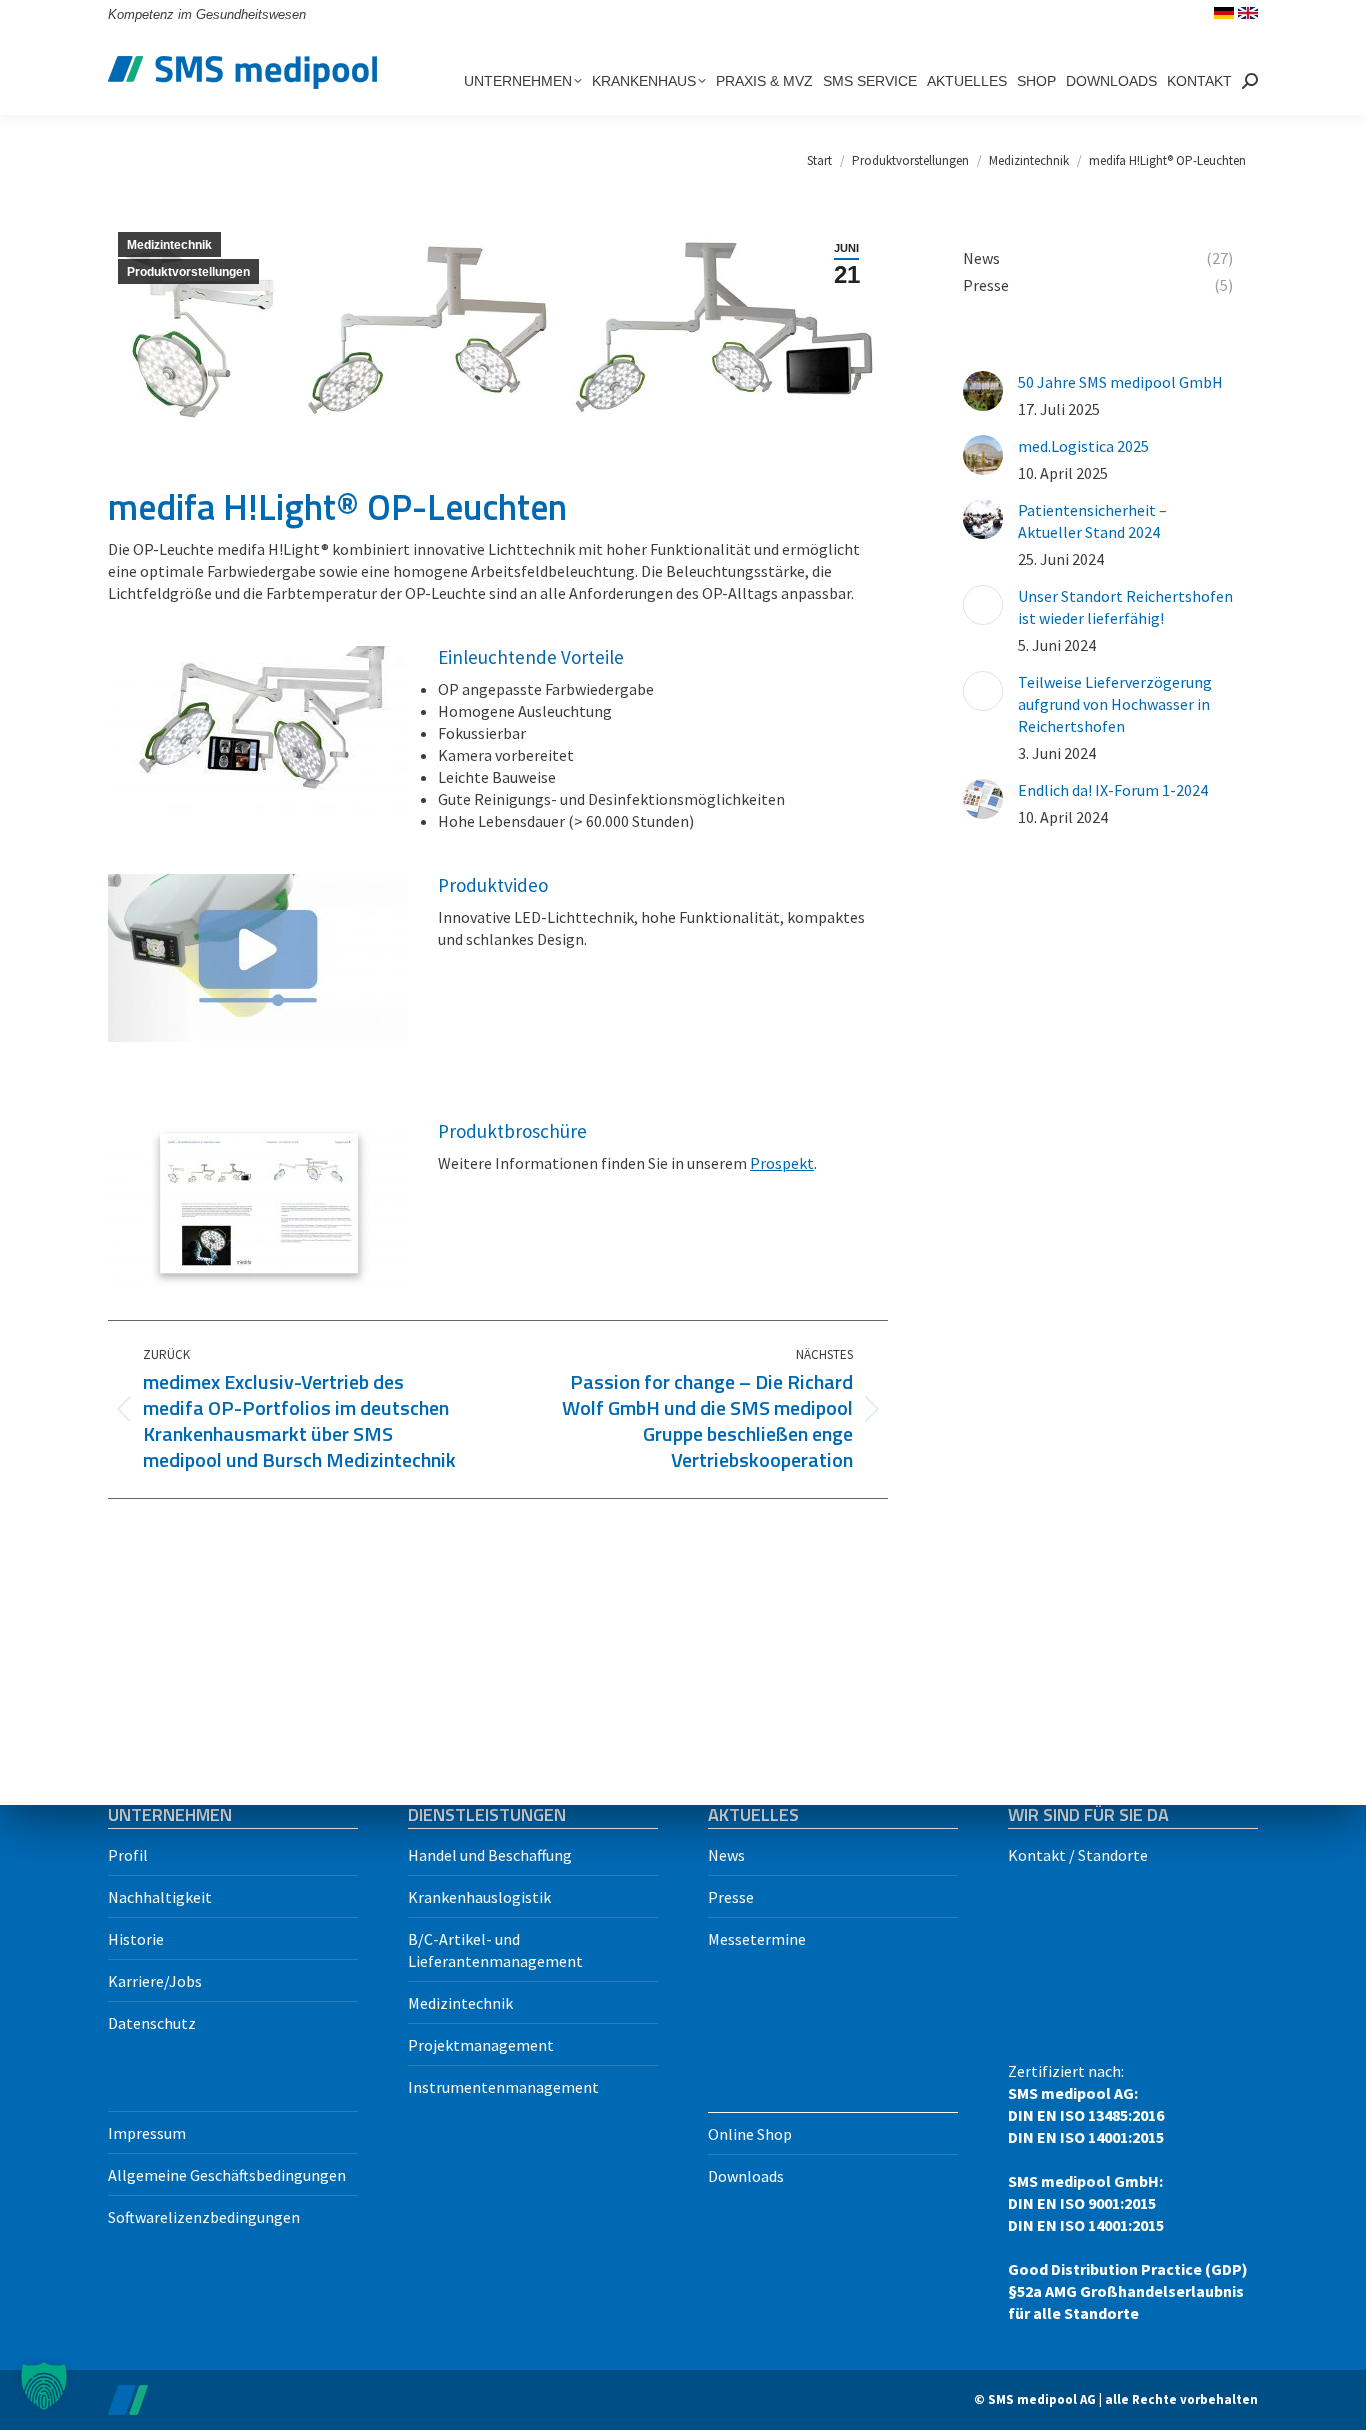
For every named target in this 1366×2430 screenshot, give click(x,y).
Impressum (147, 2133)
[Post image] (983, 391)
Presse (731, 1897)
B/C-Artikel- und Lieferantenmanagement (495, 1950)
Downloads (746, 2176)
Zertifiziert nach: (1128, 2192)
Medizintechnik (169, 245)
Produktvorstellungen (188, 272)
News (726, 1855)
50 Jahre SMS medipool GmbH (1120, 382)
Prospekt (782, 1163)
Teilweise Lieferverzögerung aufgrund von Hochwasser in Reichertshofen (1115, 704)
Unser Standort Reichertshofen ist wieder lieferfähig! (1125, 607)
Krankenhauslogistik (479, 1897)
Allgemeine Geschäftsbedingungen (227, 2175)
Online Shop (750, 2134)
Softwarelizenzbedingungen (204, 2217)
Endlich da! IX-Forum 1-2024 (1113, 790)
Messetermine (757, 1939)
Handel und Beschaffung (490, 1855)
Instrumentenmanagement (503, 2087)
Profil (128, 1855)
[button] (44, 2386)
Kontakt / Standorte (1078, 1855)
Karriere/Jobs (155, 1981)
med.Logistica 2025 (1083, 446)
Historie (136, 1939)
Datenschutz (152, 2023)
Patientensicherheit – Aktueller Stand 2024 (1092, 521)
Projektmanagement (481, 2045)
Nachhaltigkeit (160, 1897)
